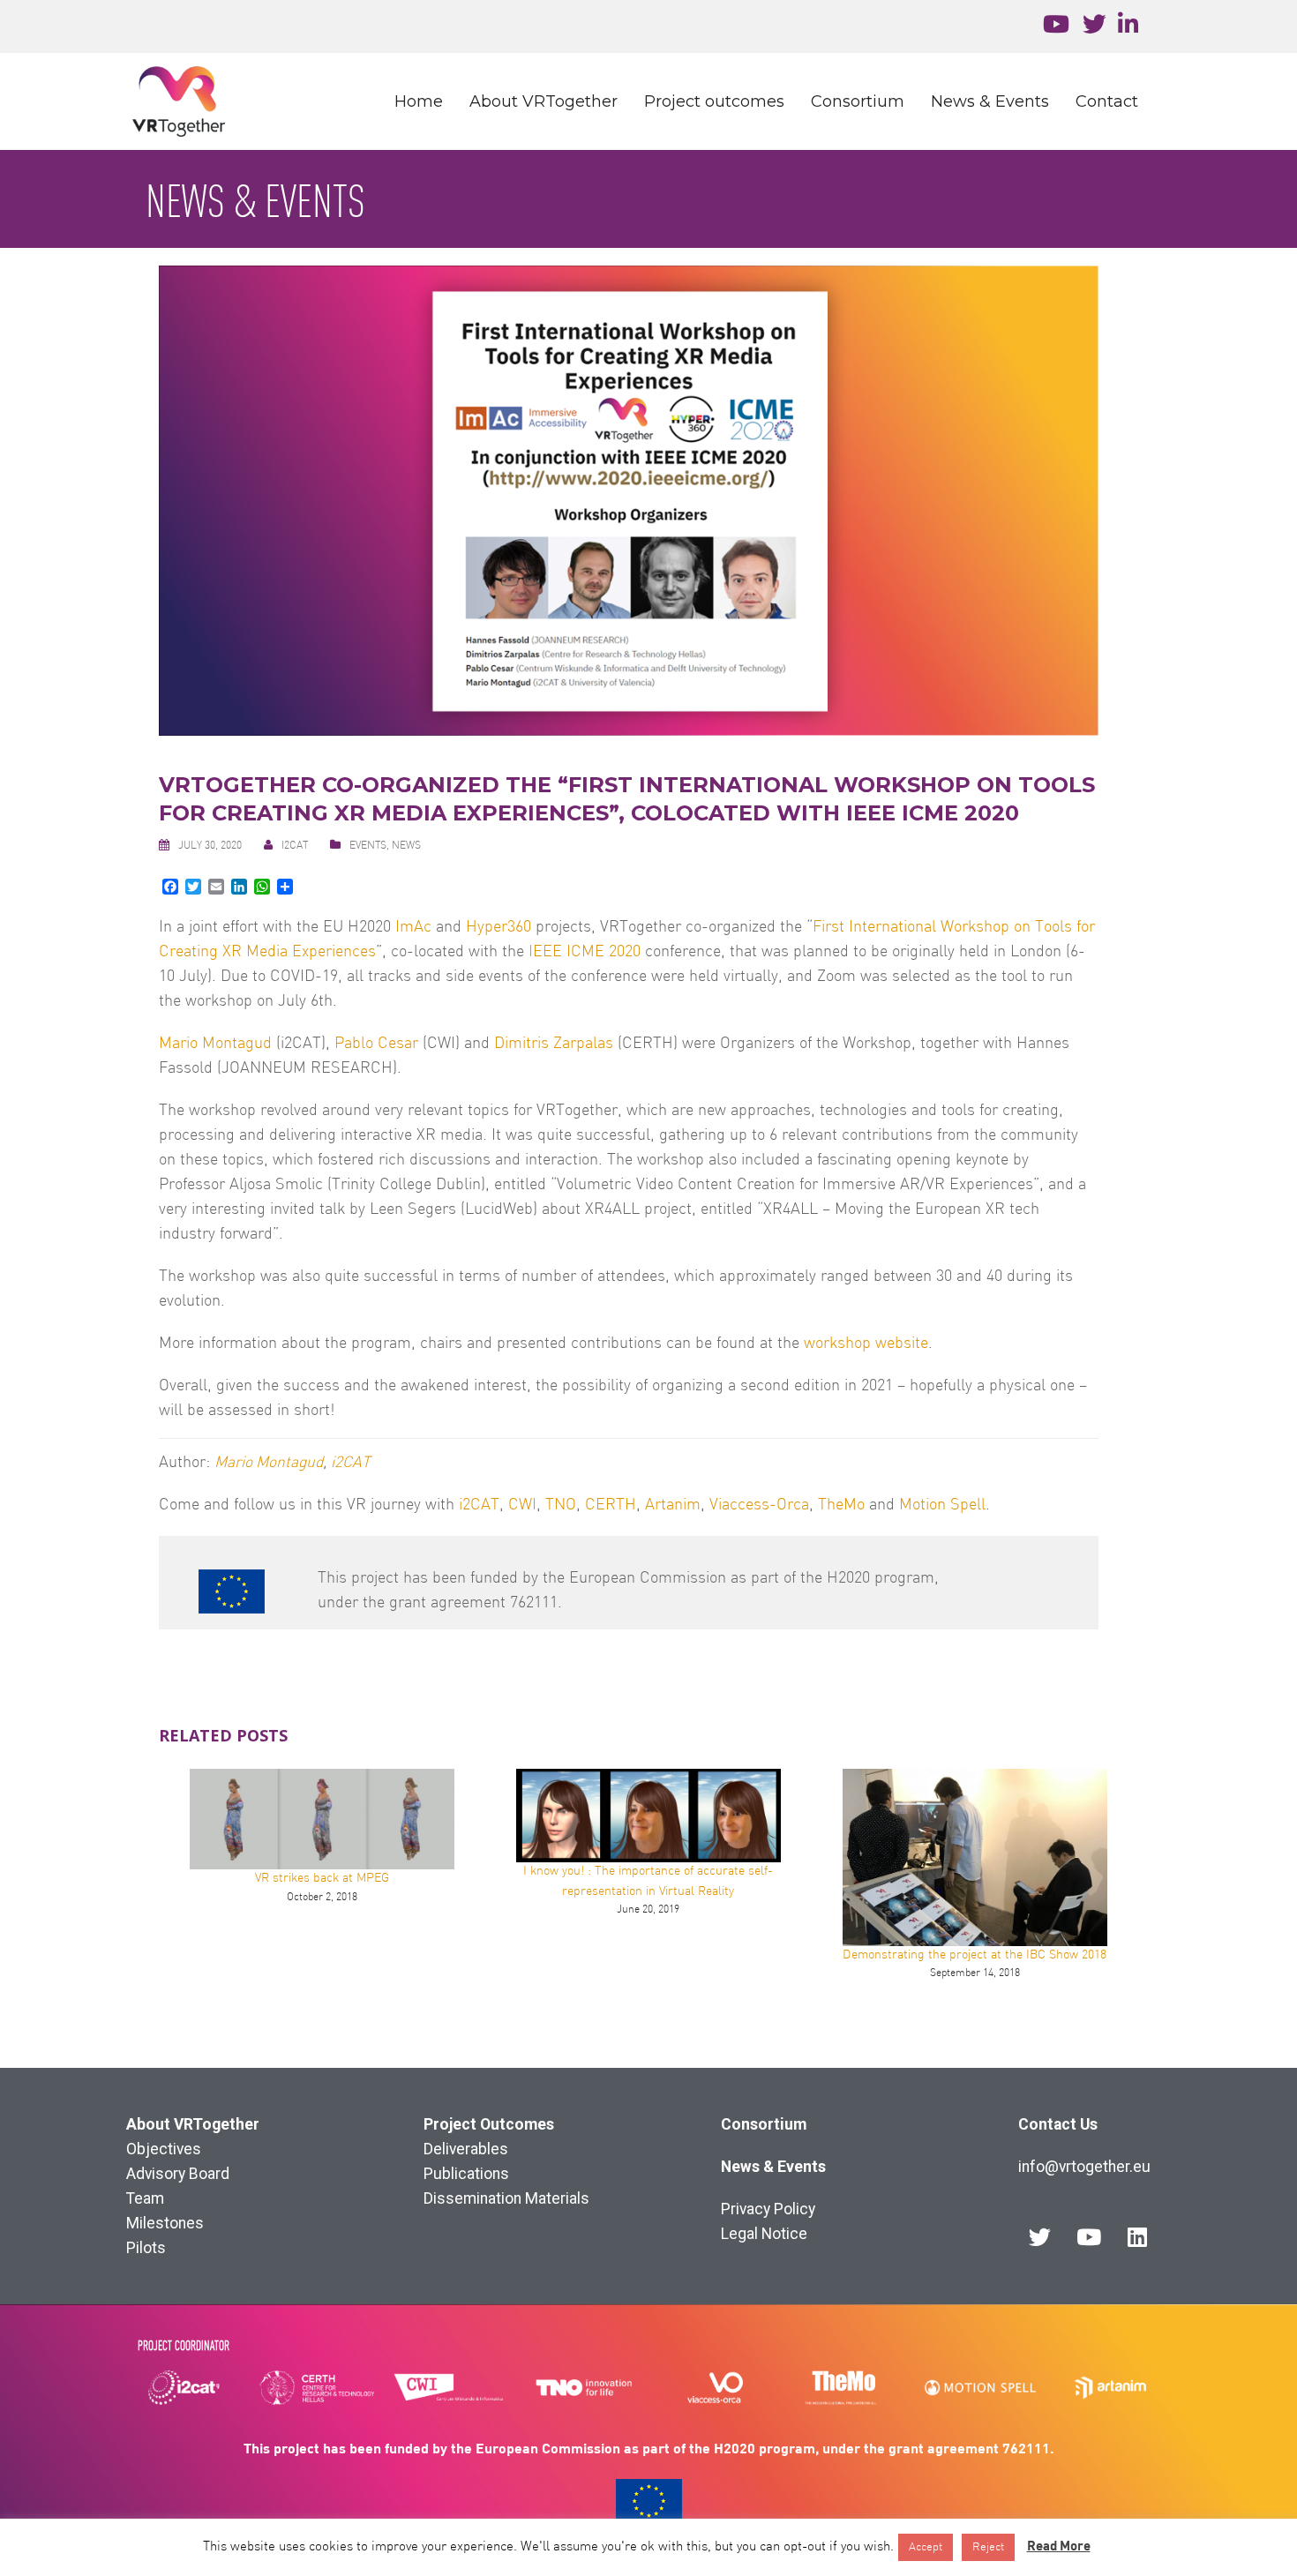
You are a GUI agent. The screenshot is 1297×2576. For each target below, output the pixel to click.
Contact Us (1058, 2124)
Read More (1059, 2545)
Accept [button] (926, 2547)
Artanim (673, 1505)
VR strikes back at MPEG (322, 1879)
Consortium (858, 101)
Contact (1107, 101)
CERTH (611, 1505)
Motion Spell (942, 1505)
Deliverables (466, 2149)
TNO (561, 1505)
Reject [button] (988, 2547)
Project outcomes (714, 101)
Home (419, 101)
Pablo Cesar (376, 1044)
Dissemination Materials (506, 2198)
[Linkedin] (1137, 2236)
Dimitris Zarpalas (554, 1044)
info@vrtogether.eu (1084, 2167)
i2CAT (295, 846)
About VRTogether (544, 101)
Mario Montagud (215, 1044)
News (406, 846)
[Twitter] (1040, 2236)
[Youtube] (1089, 2236)
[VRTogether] (179, 101)
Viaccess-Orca (759, 1505)
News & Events (990, 101)
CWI (522, 1505)
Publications (466, 2174)
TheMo (841, 1505)
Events (368, 846)
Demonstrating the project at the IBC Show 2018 (975, 1955)
